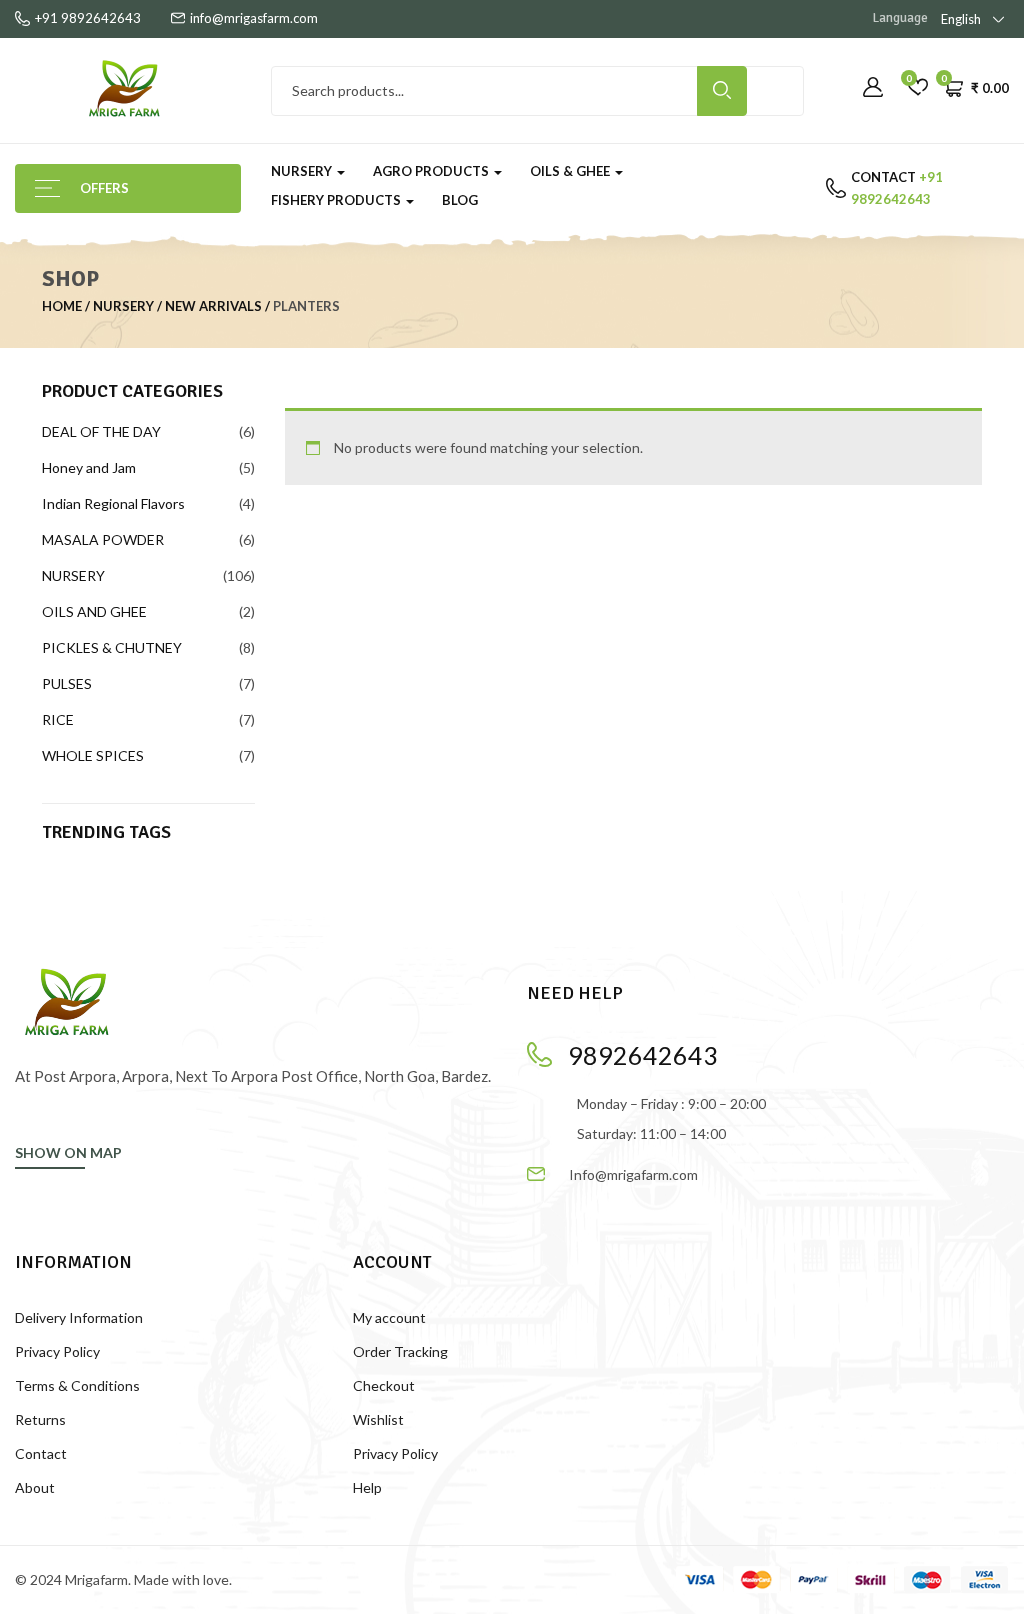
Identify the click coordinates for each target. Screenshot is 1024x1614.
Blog (460, 200)
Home (62, 306)
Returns (40, 1419)
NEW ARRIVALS (213, 306)
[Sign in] (873, 88)
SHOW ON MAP (68, 1152)
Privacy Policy (57, 1351)
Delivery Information (79, 1317)
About (35, 1487)
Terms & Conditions (77, 1385)
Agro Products (432, 171)
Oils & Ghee (571, 171)
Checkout (384, 1385)
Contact (41, 1453)
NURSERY (123, 306)
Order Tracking (400, 1351)
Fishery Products (337, 200)
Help (367, 1487)
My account (389, 1317)
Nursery (303, 171)
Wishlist (378, 1419)
